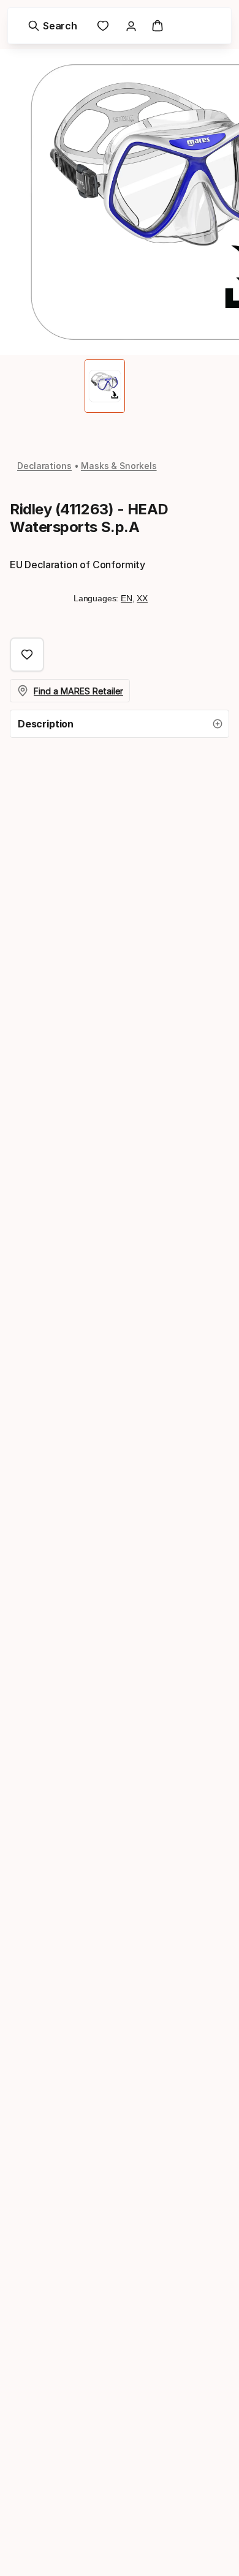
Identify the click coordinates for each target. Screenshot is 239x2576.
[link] (103, 26)
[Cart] (157, 26)
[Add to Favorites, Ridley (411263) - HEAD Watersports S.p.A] (27, 655)
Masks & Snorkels (119, 466)
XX (142, 598)
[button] (120, 724)
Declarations (44, 466)
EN (127, 598)
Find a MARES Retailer (78, 691)
